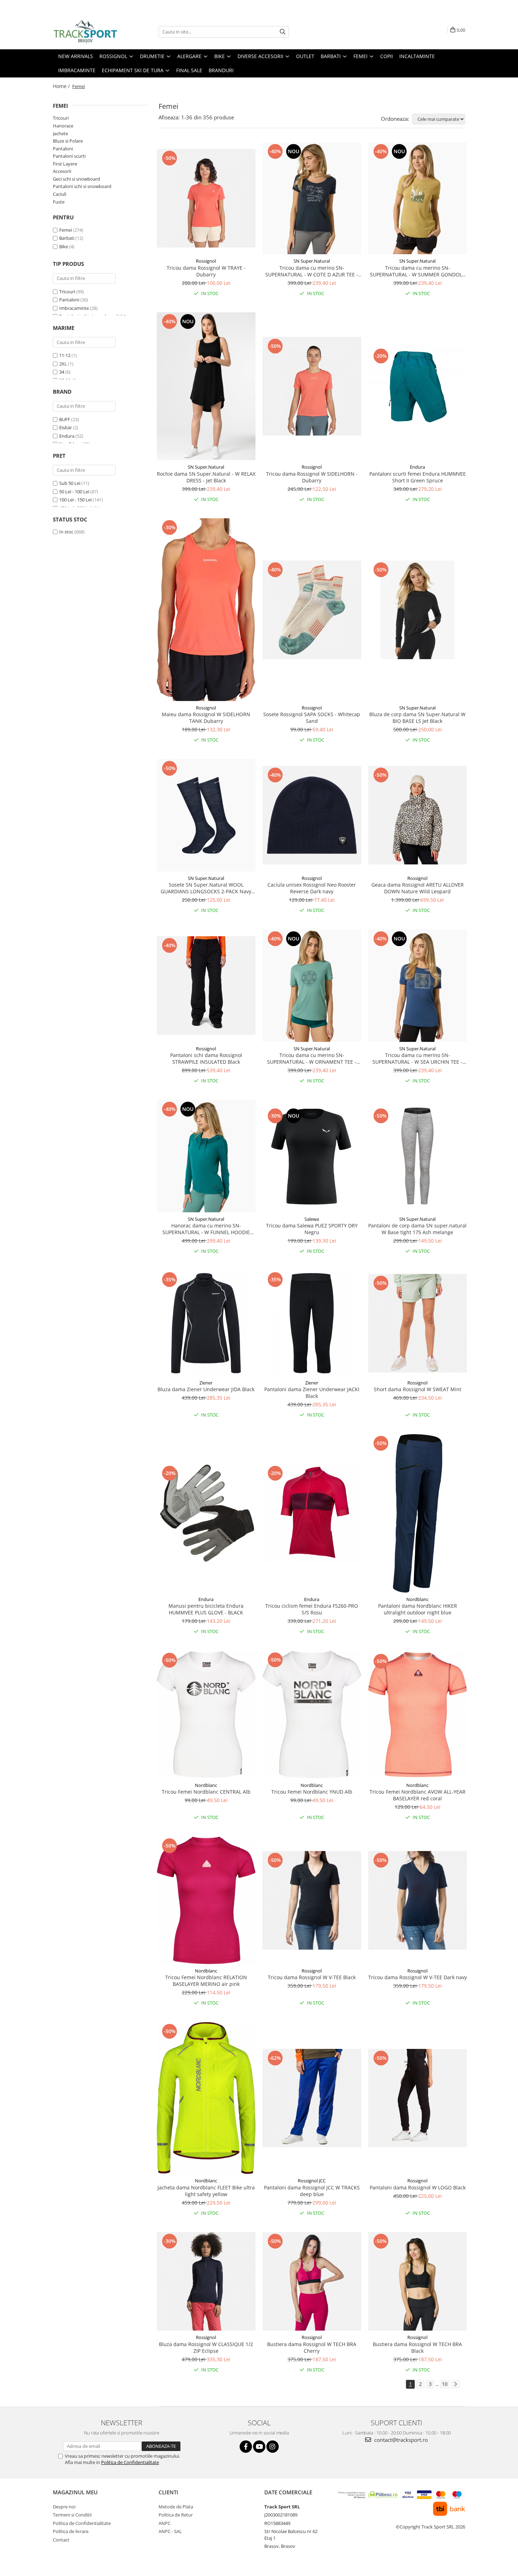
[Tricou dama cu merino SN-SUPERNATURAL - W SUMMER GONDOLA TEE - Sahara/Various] (418, 198)
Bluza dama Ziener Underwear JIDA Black (206, 1389)
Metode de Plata (176, 2507)
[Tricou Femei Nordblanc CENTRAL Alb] (206, 1714)
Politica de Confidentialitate (130, 2462)
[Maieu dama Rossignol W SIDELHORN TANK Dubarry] (206, 609)
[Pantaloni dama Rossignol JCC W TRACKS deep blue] (312, 2098)
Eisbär (66, 427)
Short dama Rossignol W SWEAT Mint (418, 1389)
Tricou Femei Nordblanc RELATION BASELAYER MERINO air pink (206, 1981)
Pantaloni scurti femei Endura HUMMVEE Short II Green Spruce (418, 477)
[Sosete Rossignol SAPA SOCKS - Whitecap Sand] (312, 610)
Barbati (67, 238)
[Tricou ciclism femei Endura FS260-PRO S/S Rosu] (312, 1513)
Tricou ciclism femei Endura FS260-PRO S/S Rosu (312, 1609)
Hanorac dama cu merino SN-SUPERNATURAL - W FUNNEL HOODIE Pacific (206, 1229)
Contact (61, 2540)
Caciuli (60, 194)
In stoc (66, 532)
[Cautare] (283, 32)
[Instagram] (273, 2447)
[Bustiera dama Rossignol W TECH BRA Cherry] (312, 2281)
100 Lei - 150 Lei (75, 500)
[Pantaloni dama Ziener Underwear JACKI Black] (312, 1323)
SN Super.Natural (312, 261)
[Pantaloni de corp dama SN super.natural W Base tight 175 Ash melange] (418, 1156)
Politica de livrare (71, 2531)
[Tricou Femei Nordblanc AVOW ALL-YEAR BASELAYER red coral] (418, 1715)
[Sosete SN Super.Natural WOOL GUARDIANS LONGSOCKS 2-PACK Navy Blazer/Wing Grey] (206, 815)
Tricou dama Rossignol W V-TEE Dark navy (418, 1977)
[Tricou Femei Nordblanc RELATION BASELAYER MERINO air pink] (206, 1900)
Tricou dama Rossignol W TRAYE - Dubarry (206, 271)
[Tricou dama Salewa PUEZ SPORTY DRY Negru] (312, 1156)
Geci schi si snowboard (76, 179)
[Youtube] (259, 2447)
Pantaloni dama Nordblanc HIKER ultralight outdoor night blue (418, 1609)
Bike (64, 246)
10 (445, 2384)
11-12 (65, 355)
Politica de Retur (176, 2515)
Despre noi (64, 2507)
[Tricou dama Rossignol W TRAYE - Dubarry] (206, 198)
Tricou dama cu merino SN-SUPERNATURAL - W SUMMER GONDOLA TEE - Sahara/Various (418, 271)
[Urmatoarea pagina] (455, 2384)
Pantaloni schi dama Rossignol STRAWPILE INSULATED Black (206, 1058)
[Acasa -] (88, 32)
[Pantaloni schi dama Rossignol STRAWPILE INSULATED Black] (206, 986)
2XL (63, 364)
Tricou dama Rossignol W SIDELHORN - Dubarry (312, 477)
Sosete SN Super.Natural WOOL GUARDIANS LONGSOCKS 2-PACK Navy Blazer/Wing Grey (206, 888)
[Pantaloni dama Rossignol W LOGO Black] (418, 2098)
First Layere (65, 164)
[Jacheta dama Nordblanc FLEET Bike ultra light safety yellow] (206, 2098)
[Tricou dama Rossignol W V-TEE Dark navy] (418, 1900)
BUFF (65, 419)
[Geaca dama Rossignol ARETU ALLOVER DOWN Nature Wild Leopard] (418, 815)
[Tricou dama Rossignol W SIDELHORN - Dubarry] (312, 386)
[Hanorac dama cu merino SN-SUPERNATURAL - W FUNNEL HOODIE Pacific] (206, 1156)
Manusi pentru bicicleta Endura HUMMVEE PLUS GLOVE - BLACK (206, 1609)
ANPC (165, 2523)
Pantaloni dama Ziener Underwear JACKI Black (312, 1393)
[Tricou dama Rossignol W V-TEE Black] (312, 1900)
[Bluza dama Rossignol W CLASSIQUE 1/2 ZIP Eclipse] (206, 2281)
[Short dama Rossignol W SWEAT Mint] (418, 1323)
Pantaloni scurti (69, 156)
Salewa (312, 1219)
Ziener (206, 1383)
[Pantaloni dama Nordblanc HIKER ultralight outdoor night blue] (418, 1513)
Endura (67, 436)
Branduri (221, 70)
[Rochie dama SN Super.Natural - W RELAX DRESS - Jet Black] (206, 386)
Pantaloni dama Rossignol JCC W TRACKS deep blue (312, 2191)
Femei (66, 230)
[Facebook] (246, 2447)
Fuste (59, 202)
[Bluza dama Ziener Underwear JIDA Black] (206, 1323)
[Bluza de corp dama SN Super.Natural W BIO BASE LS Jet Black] (418, 610)
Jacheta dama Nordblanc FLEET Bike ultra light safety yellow (206, 2191)
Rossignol (206, 261)
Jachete (60, 133)
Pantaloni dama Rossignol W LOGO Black (418, 2187)
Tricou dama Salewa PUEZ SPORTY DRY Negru (312, 1229)
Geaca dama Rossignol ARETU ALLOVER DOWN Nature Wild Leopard (418, 888)
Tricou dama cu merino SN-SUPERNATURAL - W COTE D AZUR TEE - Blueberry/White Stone (312, 271)
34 (62, 372)
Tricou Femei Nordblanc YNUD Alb (312, 1792)
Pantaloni (63, 149)
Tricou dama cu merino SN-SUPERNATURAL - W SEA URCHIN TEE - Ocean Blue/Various (417, 1058)
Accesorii (62, 171)
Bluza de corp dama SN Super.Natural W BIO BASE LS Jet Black (417, 718)
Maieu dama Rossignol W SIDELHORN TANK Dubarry (206, 718)
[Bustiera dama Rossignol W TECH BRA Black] (418, 2281)
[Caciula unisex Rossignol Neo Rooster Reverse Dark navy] (312, 815)
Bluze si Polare (68, 141)
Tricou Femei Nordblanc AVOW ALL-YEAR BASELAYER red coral (418, 1795)
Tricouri (61, 118)
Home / (62, 86)
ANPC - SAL (170, 2531)
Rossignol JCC (312, 2181)
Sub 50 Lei (70, 483)
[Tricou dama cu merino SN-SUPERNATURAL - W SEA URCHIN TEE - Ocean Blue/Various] (418, 986)
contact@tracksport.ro (400, 2440)
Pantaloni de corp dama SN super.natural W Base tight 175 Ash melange (417, 1229)
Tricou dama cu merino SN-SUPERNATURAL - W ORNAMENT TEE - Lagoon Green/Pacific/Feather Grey (312, 1058)
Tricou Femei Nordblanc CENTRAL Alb (206, 1792)
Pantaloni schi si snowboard (82, 186)
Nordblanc (417, 1599)
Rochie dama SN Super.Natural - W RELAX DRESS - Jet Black (206, 477)
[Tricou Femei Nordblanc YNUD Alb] (312, 1715)
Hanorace (63, 126)
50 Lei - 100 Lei (74, 492)
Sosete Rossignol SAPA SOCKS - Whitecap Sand (312, 718)
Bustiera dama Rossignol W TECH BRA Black (417, 2347)
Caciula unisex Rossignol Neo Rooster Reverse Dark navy (312, 888)
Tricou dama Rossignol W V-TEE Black (312, 1977)
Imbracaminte (74, 308)
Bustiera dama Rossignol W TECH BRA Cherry (312, 2347)
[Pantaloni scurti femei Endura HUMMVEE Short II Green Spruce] (418, 386)
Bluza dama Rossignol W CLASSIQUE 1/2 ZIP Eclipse (206, 2347)
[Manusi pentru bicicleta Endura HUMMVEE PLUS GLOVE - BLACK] (206, 1513)
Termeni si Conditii (72, 2515)
